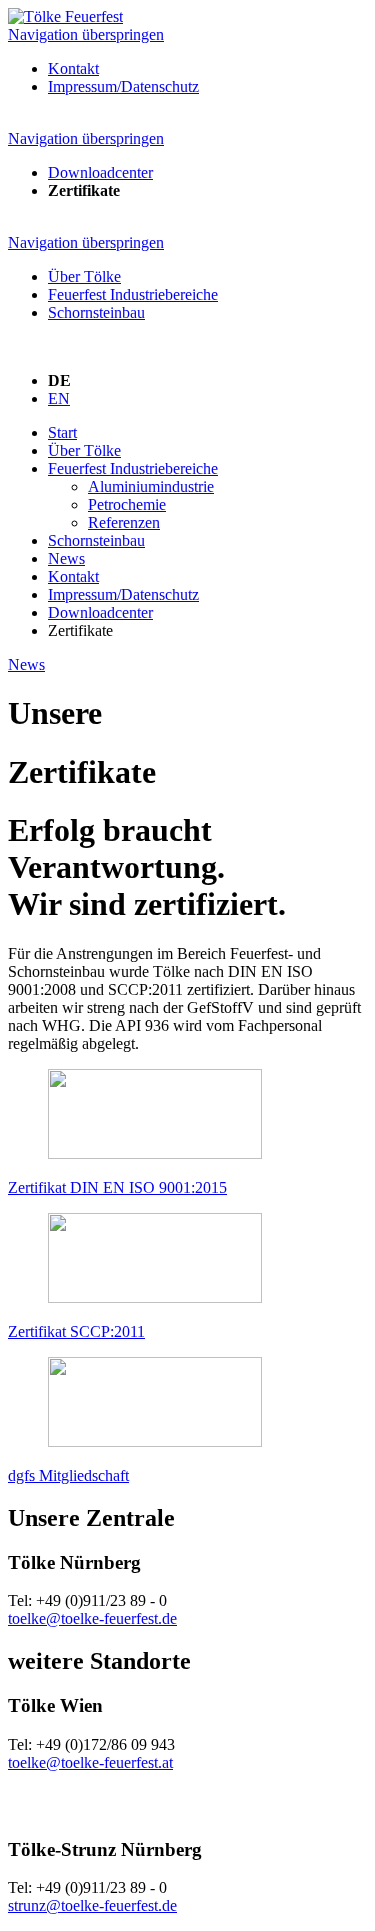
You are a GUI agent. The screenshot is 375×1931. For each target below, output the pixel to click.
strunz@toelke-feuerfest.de (92, 1905)
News (26, 664)
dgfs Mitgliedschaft (68, 1475)
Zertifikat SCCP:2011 (76, 1331)
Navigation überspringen (86, 34)
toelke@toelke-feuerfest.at (90, 1762)
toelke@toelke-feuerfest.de (92, 1618)
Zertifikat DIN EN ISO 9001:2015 (117, 1187)
